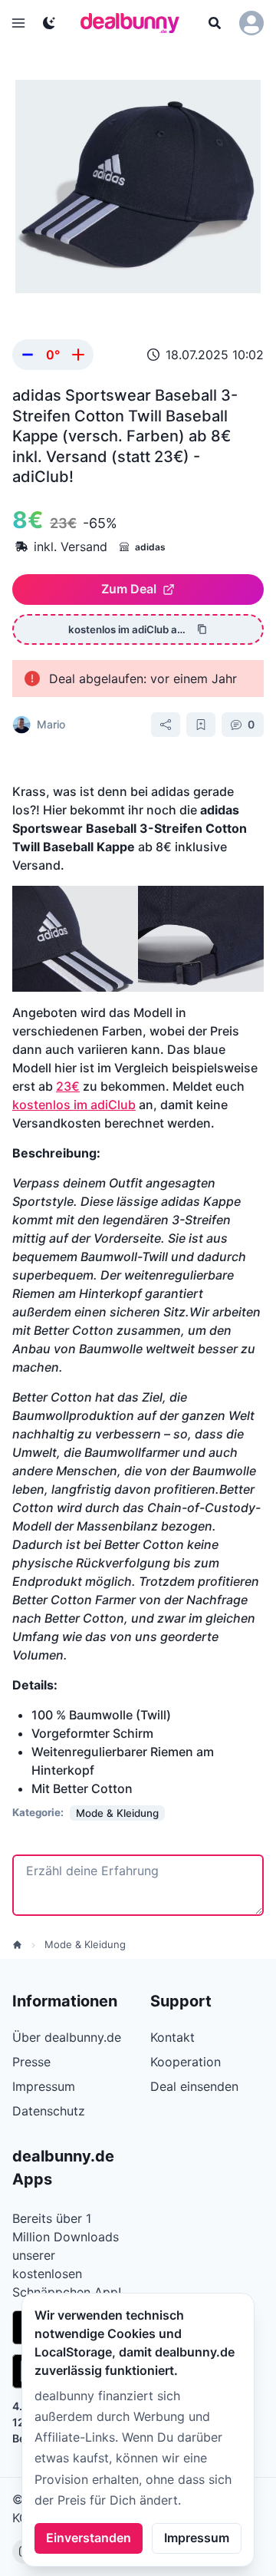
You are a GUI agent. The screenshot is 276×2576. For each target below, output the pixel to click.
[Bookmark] (201, 725)
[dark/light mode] (49, 23)
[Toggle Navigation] (18, 23)
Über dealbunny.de (67, 2037)
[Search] (215, 23)
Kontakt (172, 2037)
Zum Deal (129, 589)
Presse (31, 2062)
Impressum (197, 2538)
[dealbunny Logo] (135, 23)
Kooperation (186, 2062)
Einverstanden (89, 2538)
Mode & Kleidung (85, 1944)
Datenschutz (49, 2111)
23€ (68, 1086)
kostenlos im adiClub (74, 1105)
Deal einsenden (194, 2086)
